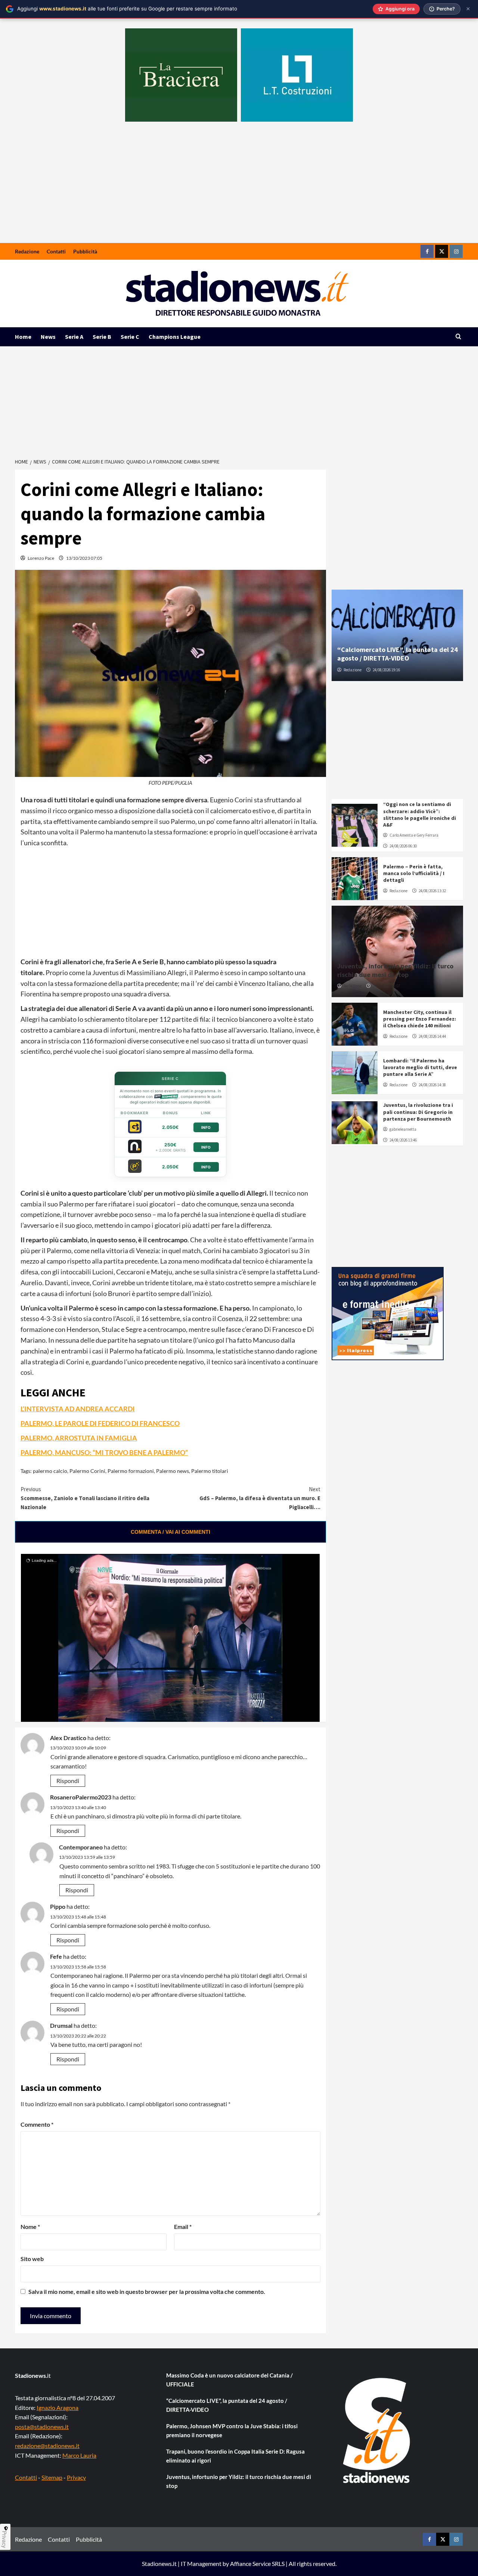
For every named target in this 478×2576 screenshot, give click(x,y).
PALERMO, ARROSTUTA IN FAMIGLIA (79, 1438)
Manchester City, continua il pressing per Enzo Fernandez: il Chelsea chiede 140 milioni (420, 1019)
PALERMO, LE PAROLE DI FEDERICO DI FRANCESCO (100, 1423)
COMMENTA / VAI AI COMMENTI (170, 1532)
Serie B (102, 337)
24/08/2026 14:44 (432, 1036)
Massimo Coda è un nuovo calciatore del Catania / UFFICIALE (229, 2380)
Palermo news (173, 1471)
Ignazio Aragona (58, 2408)
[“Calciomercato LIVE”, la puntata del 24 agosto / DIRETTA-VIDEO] (398, 635)
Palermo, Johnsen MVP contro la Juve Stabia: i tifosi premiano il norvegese (232, 2430)
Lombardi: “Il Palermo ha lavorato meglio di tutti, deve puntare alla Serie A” (420, 1067)
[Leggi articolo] (355, 825)
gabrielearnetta (403, 1129)
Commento (37, 2124)
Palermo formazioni (131, 1471)
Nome (30, 2227)
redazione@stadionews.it (47, 2446)
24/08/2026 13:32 (432, 891)
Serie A (74, 337)
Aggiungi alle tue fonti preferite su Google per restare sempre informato (127, 9)
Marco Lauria (79, 2455)
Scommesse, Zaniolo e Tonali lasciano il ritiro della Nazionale (85, 1498)
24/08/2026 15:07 (386, 986)
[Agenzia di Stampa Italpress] (388, 1313)
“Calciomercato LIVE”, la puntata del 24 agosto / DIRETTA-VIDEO (398, 654)
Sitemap (52, 2477)
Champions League (175, 337)
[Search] (458, 337)
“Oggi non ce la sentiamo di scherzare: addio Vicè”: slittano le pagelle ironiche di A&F (420, 814)
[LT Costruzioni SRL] (297, 75)
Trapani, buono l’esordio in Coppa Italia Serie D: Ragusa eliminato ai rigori (235, 2456)
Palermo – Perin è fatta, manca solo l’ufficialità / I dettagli (414, 873)
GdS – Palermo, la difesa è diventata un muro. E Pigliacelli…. (260, 1498)
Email (183, 2227)
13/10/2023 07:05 (84, 558)
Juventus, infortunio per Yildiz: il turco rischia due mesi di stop (395, 970)
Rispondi (68, 1781)
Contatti (56, 251)
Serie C (130, 337)
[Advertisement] (239, 187)
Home (23, 337)
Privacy (76, 2477)
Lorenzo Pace (41, 558)
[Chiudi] (468, 9)
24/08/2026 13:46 (403, 1140)
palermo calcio (50, 1471)
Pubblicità (85, 251)
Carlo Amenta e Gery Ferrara (414, 835)
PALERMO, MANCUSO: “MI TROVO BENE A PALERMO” (104, 1452)
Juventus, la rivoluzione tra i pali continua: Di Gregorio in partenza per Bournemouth (418, 1112)
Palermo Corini (87, 1471)
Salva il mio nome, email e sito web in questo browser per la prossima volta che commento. (147, 2291)
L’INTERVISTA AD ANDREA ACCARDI (78, 1409)
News (48, 337)
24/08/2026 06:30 (403, 846)
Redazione (27, 251)
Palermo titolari (210, 1471)
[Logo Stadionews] (377, 2430)
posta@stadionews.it (42, 2427)
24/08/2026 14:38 (432, 1085)
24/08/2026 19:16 (386, 670)
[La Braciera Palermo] (181, 75)
